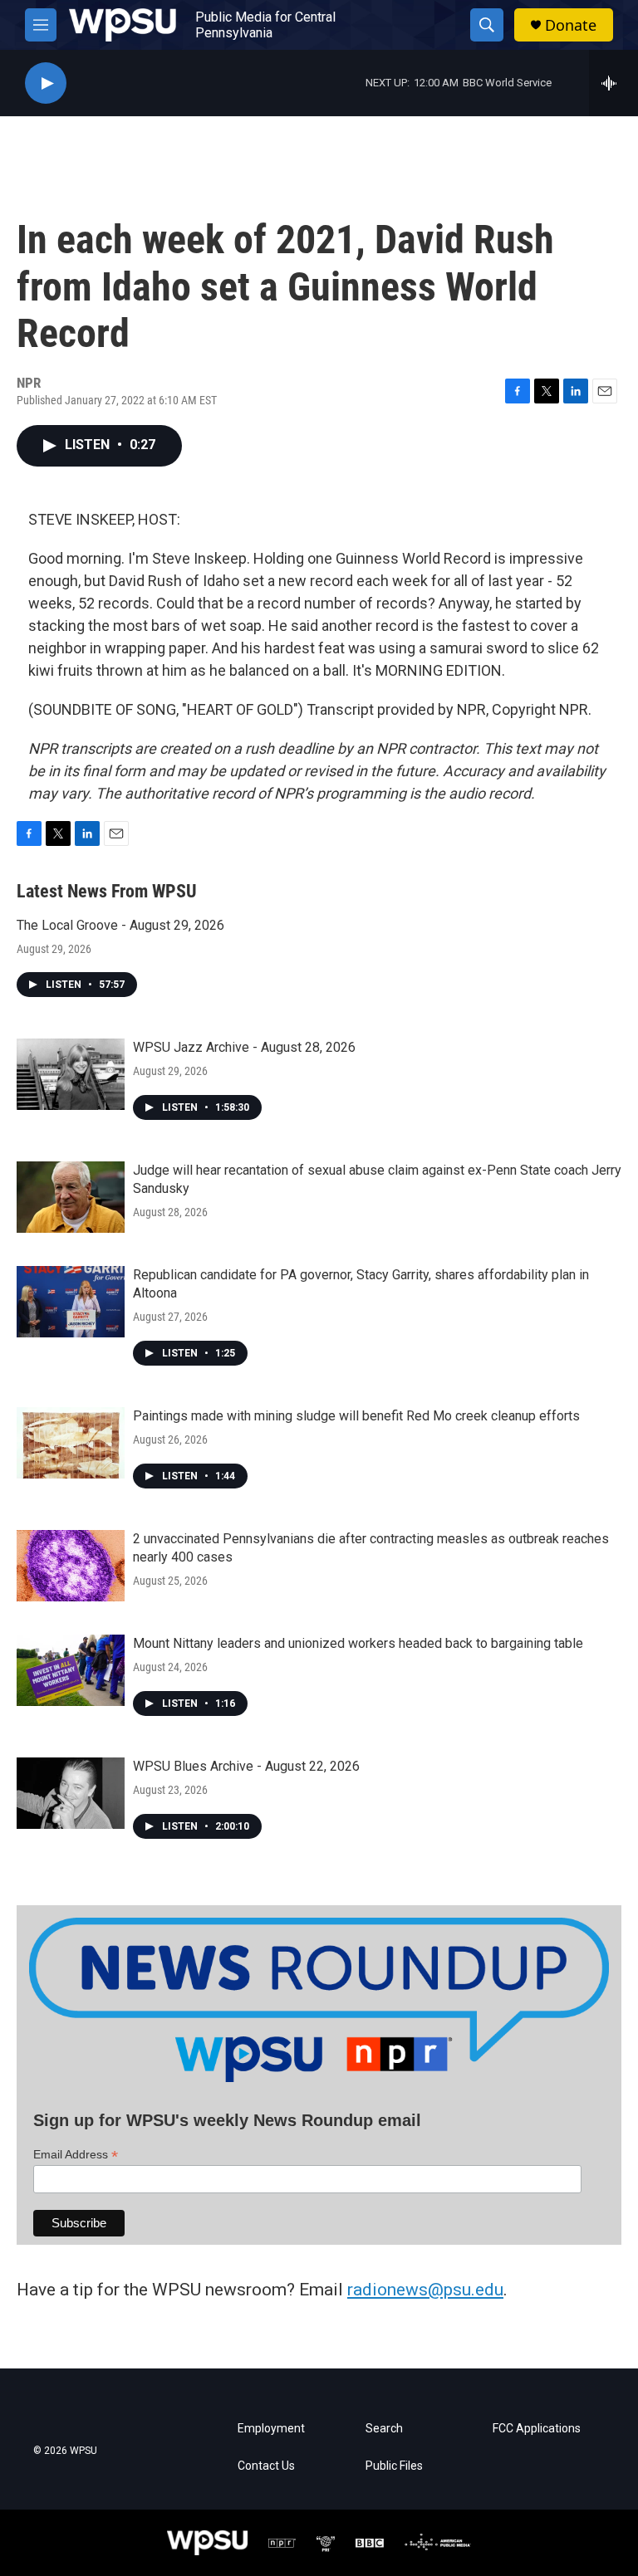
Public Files (394, 2466)
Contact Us (266, 2466)
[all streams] (613, 83)
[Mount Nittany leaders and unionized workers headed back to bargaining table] (71, 1670)
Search (384, 2429)
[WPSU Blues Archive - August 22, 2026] (71, 1793)
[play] (46, 83)
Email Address (76, 2155)
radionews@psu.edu (425, 2290)
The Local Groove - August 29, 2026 (120, 925)
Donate (571, 25)
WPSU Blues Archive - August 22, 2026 (246, 1766)
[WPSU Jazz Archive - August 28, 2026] (71, 1074)
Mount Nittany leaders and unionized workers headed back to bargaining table (358, 1643)
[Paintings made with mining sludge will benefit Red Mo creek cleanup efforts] (71, 1443)
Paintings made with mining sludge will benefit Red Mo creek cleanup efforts (356, 1416)
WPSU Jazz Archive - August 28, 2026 (244, 1047)
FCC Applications (537, 2429)
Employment (271, 2429)
